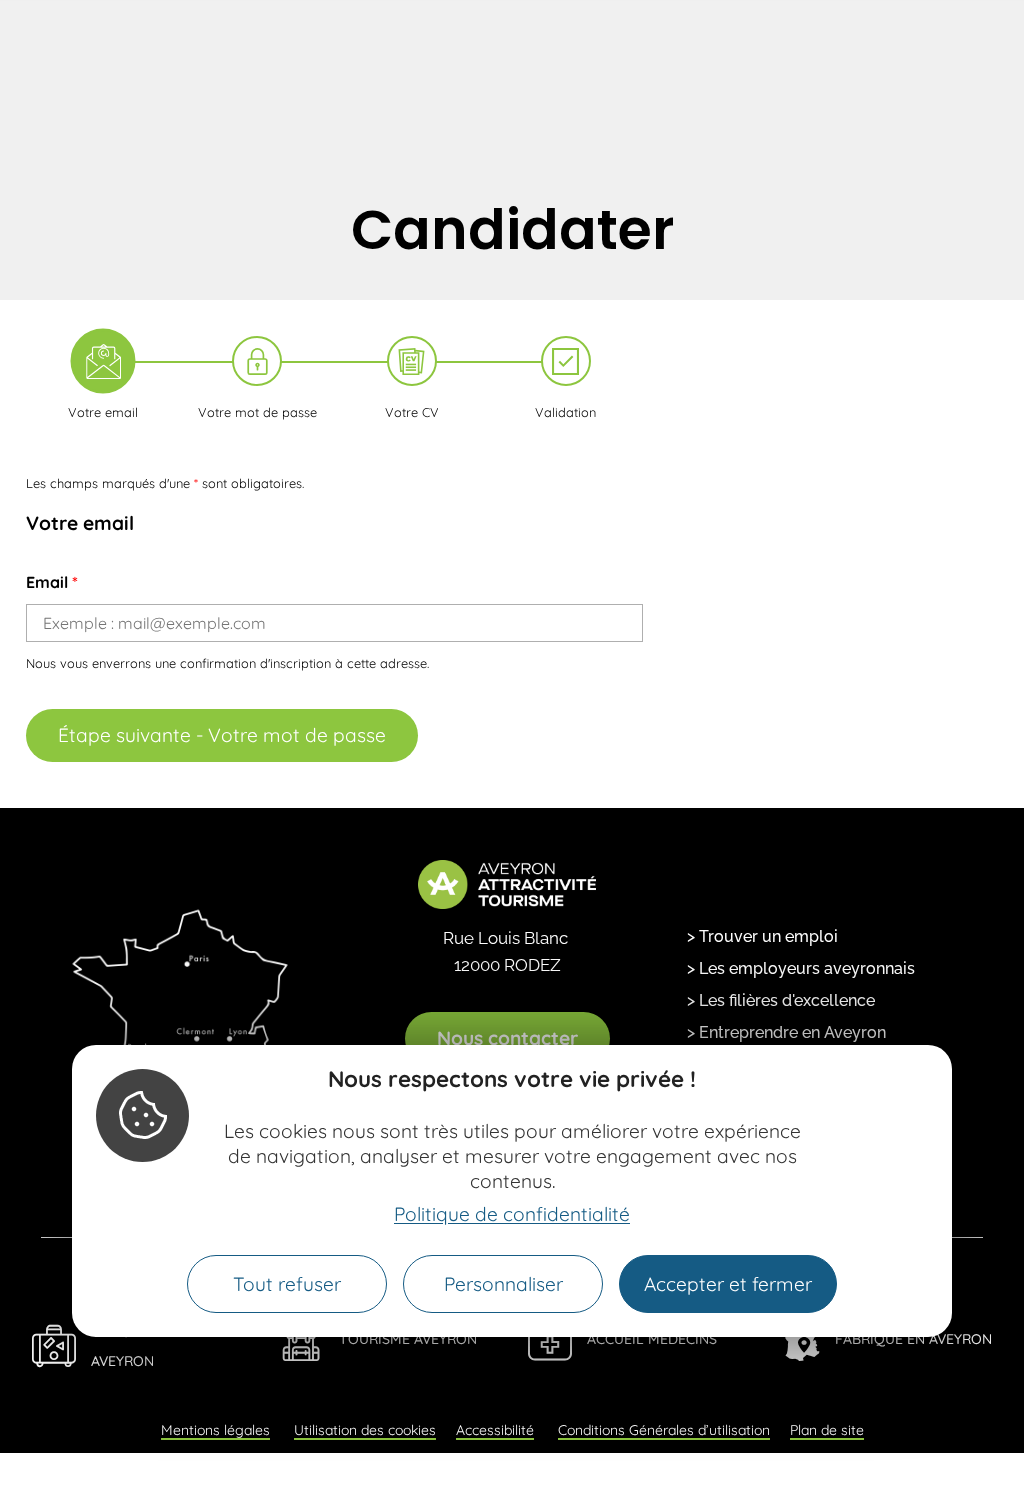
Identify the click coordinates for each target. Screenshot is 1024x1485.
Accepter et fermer (728, 1284)
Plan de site (827, 1430)
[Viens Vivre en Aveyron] (54, 1346)
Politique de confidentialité (512, 1214)
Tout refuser (287, 1284)
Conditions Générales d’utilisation (664, 1430)
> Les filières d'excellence (781, 1000)
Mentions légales (215, 1430)
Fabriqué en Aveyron (913, 1339)
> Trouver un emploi (762, 936)
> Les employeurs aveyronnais (801, 968)
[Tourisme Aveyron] (302, 1339)
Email (52, 582)
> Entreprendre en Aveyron (786, 1032)
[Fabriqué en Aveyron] (798, 1339)
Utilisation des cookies (365, 1430)
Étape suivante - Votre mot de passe (222, 735)
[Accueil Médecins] (550, 1339)
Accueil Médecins (652, 1339)
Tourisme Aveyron (408, 1339)
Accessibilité (495, 1430)
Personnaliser (503, 1284)
